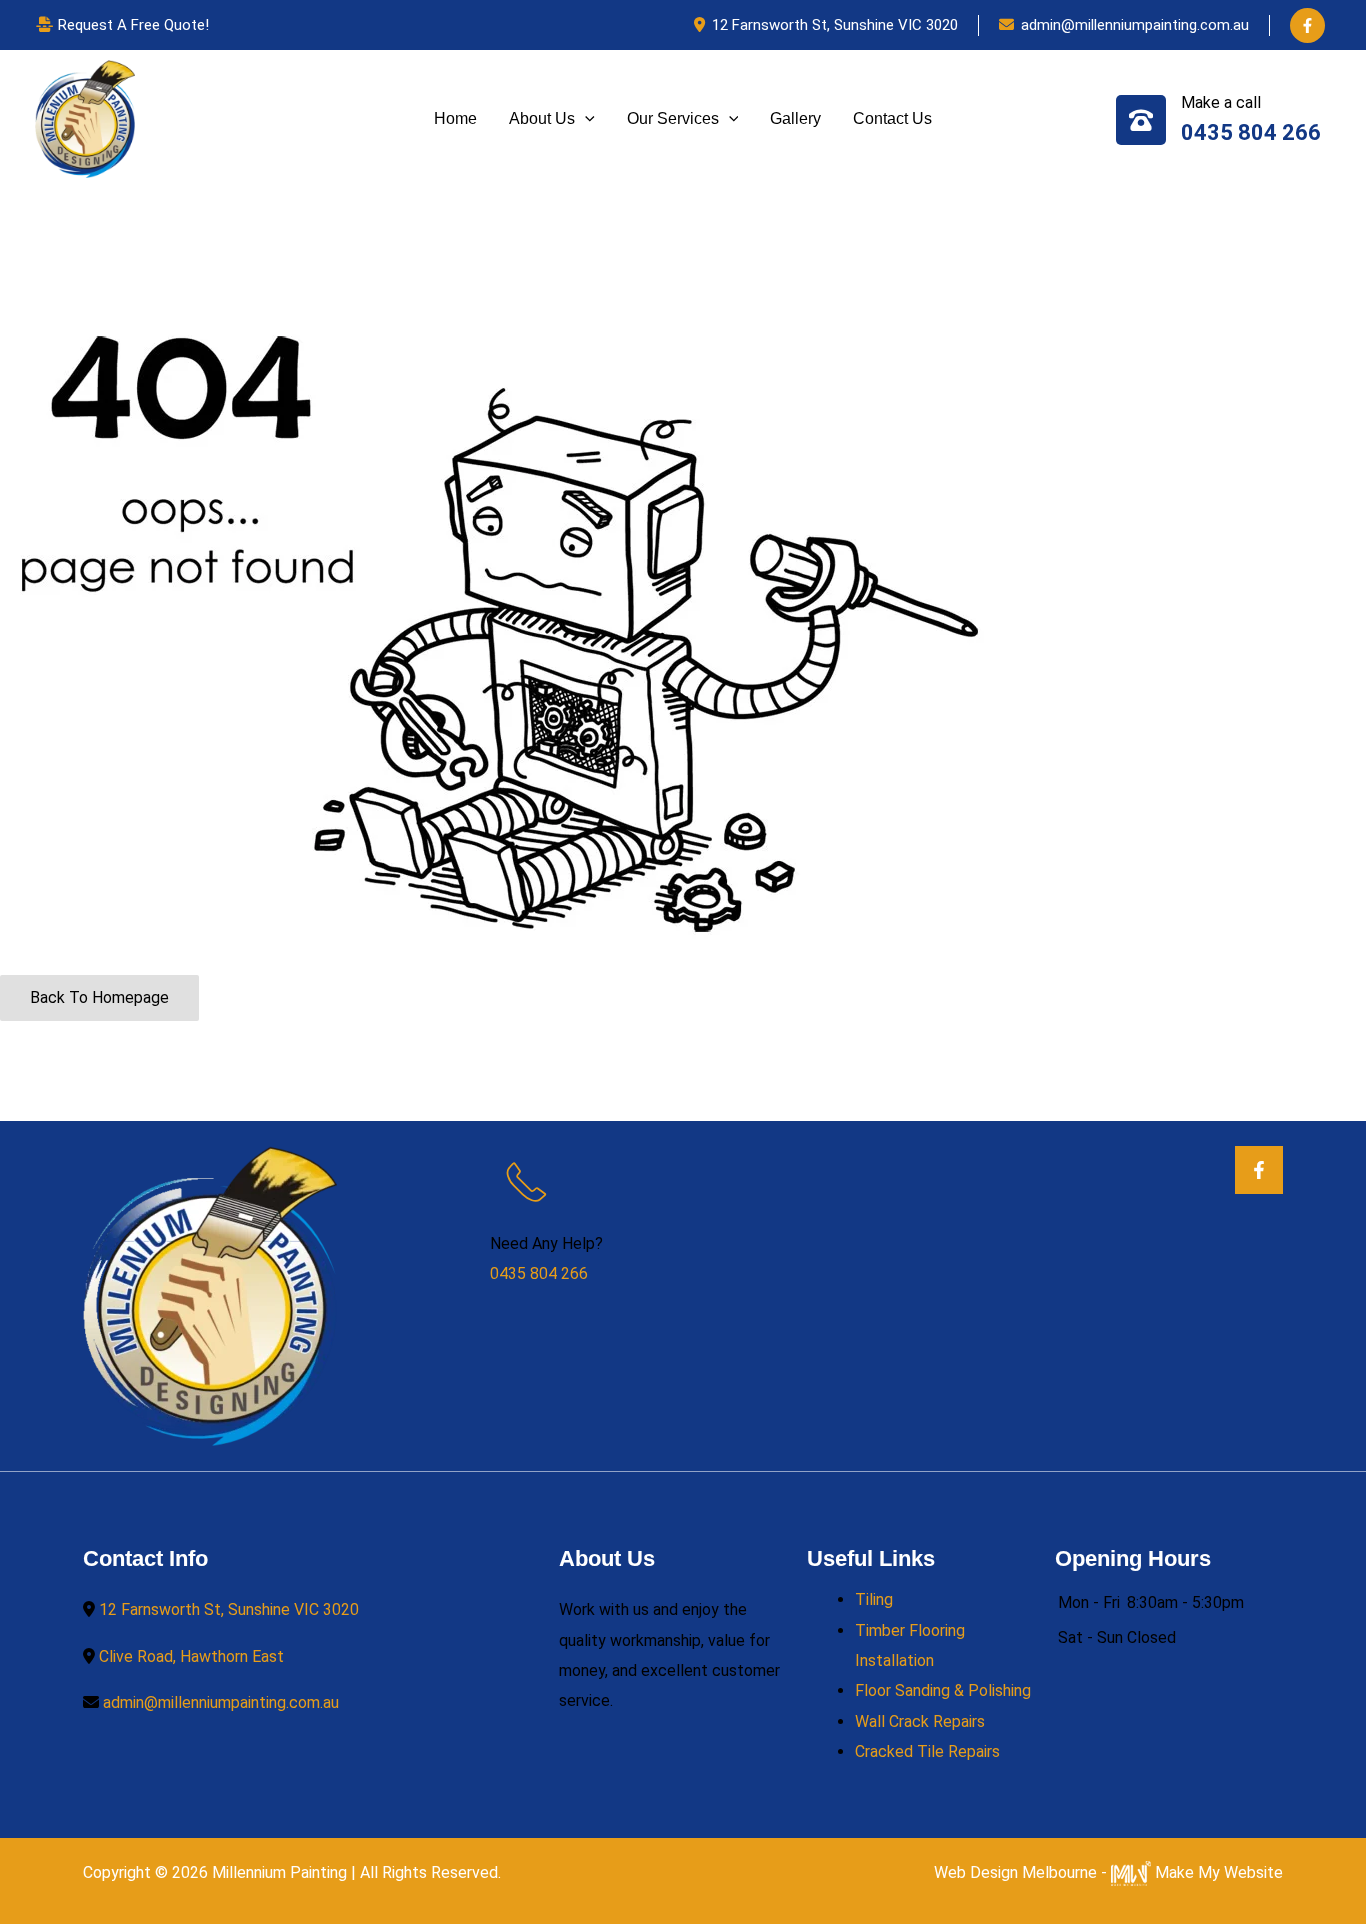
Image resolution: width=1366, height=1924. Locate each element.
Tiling (874, 1599)
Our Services (673, 118)
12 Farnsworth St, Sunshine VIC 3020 (835, 25)
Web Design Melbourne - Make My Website (1108, 1872)
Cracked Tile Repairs (927, 1751)
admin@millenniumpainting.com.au (1135, 25)
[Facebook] (1307, 25)
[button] (585, 119)
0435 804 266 (1251, 132)
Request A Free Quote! (133, 25)
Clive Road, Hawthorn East (191, 1656)
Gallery (795, 118)
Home (455, 118)
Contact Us (892, 118)
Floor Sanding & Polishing (943, 1690)
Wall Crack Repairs (920, 1721)
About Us (542, 118)
